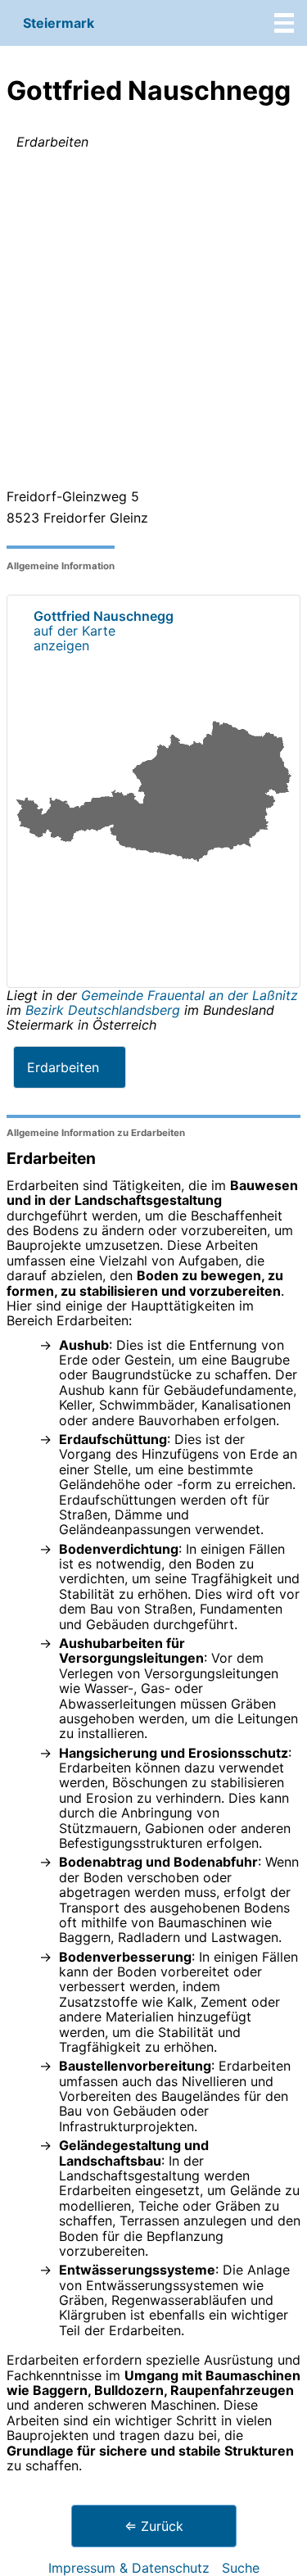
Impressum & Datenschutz (129, 2568)
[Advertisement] (153, 322)
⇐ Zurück (154, 2526)
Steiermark (59, 23)
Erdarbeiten (63, 1067)
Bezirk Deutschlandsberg (103, 1010)
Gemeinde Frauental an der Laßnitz (190, 995)
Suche (241, 2568)
